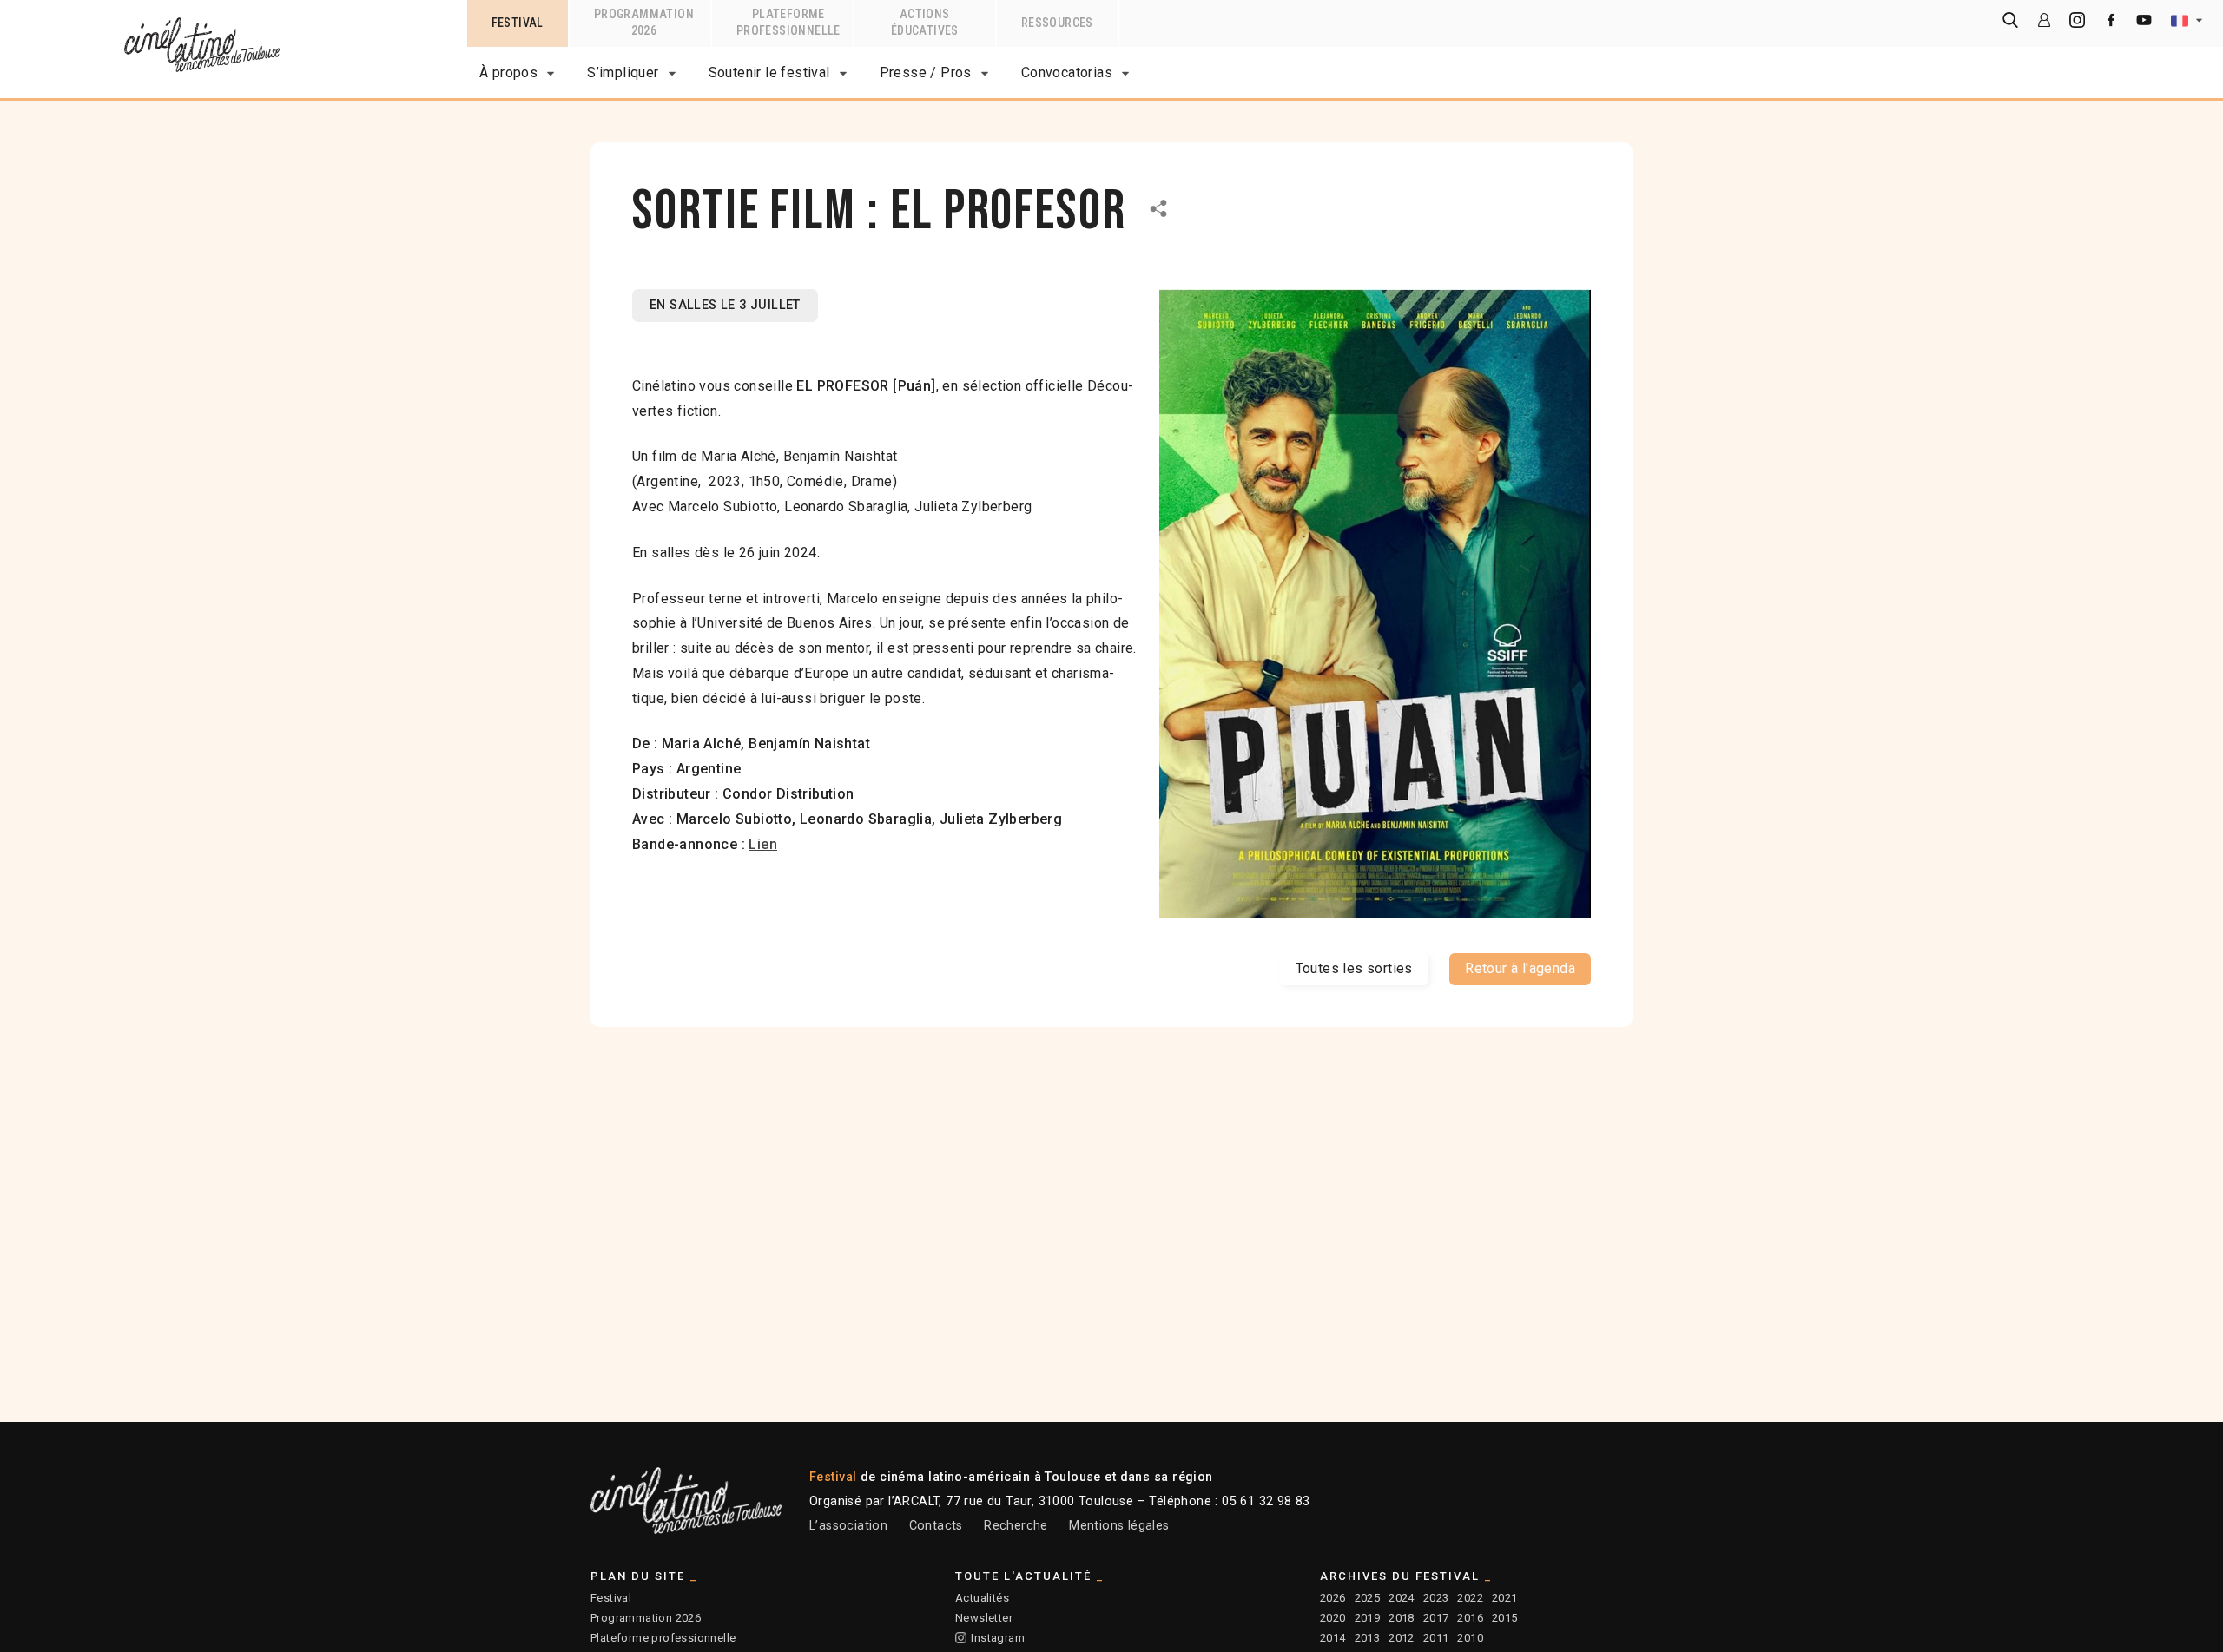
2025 (1368, 1598)
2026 (1333, 1598)
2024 (1402, 1598)
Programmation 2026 (646, 1618)
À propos (508, 72)
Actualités (982, 1598)
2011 (1436, 1638)
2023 (1436, 1598)
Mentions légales (1119, 1526)
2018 (1402, 1618)
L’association (848, 1526)
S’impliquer (623, 72)
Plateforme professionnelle (663, 1638)
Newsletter (984, 1618)
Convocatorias (1067, 72)
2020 (1333, 1618)
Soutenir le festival (769, 72)
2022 (1470, 1598)
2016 (1470, 1618)
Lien (763, 844)
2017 (1436, 1618)
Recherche (1016, 1526)
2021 (1505, 1598)
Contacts (936, 1526)
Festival (611, 1598)
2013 (1368, 1638)
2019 (1368, 1618)
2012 (1402, 1638)
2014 (1333, 1638)
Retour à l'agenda (1520, 968)
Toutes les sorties (1354, 968)
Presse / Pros (926, 72)
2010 (1470, 1638)
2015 (1505, 1618)
